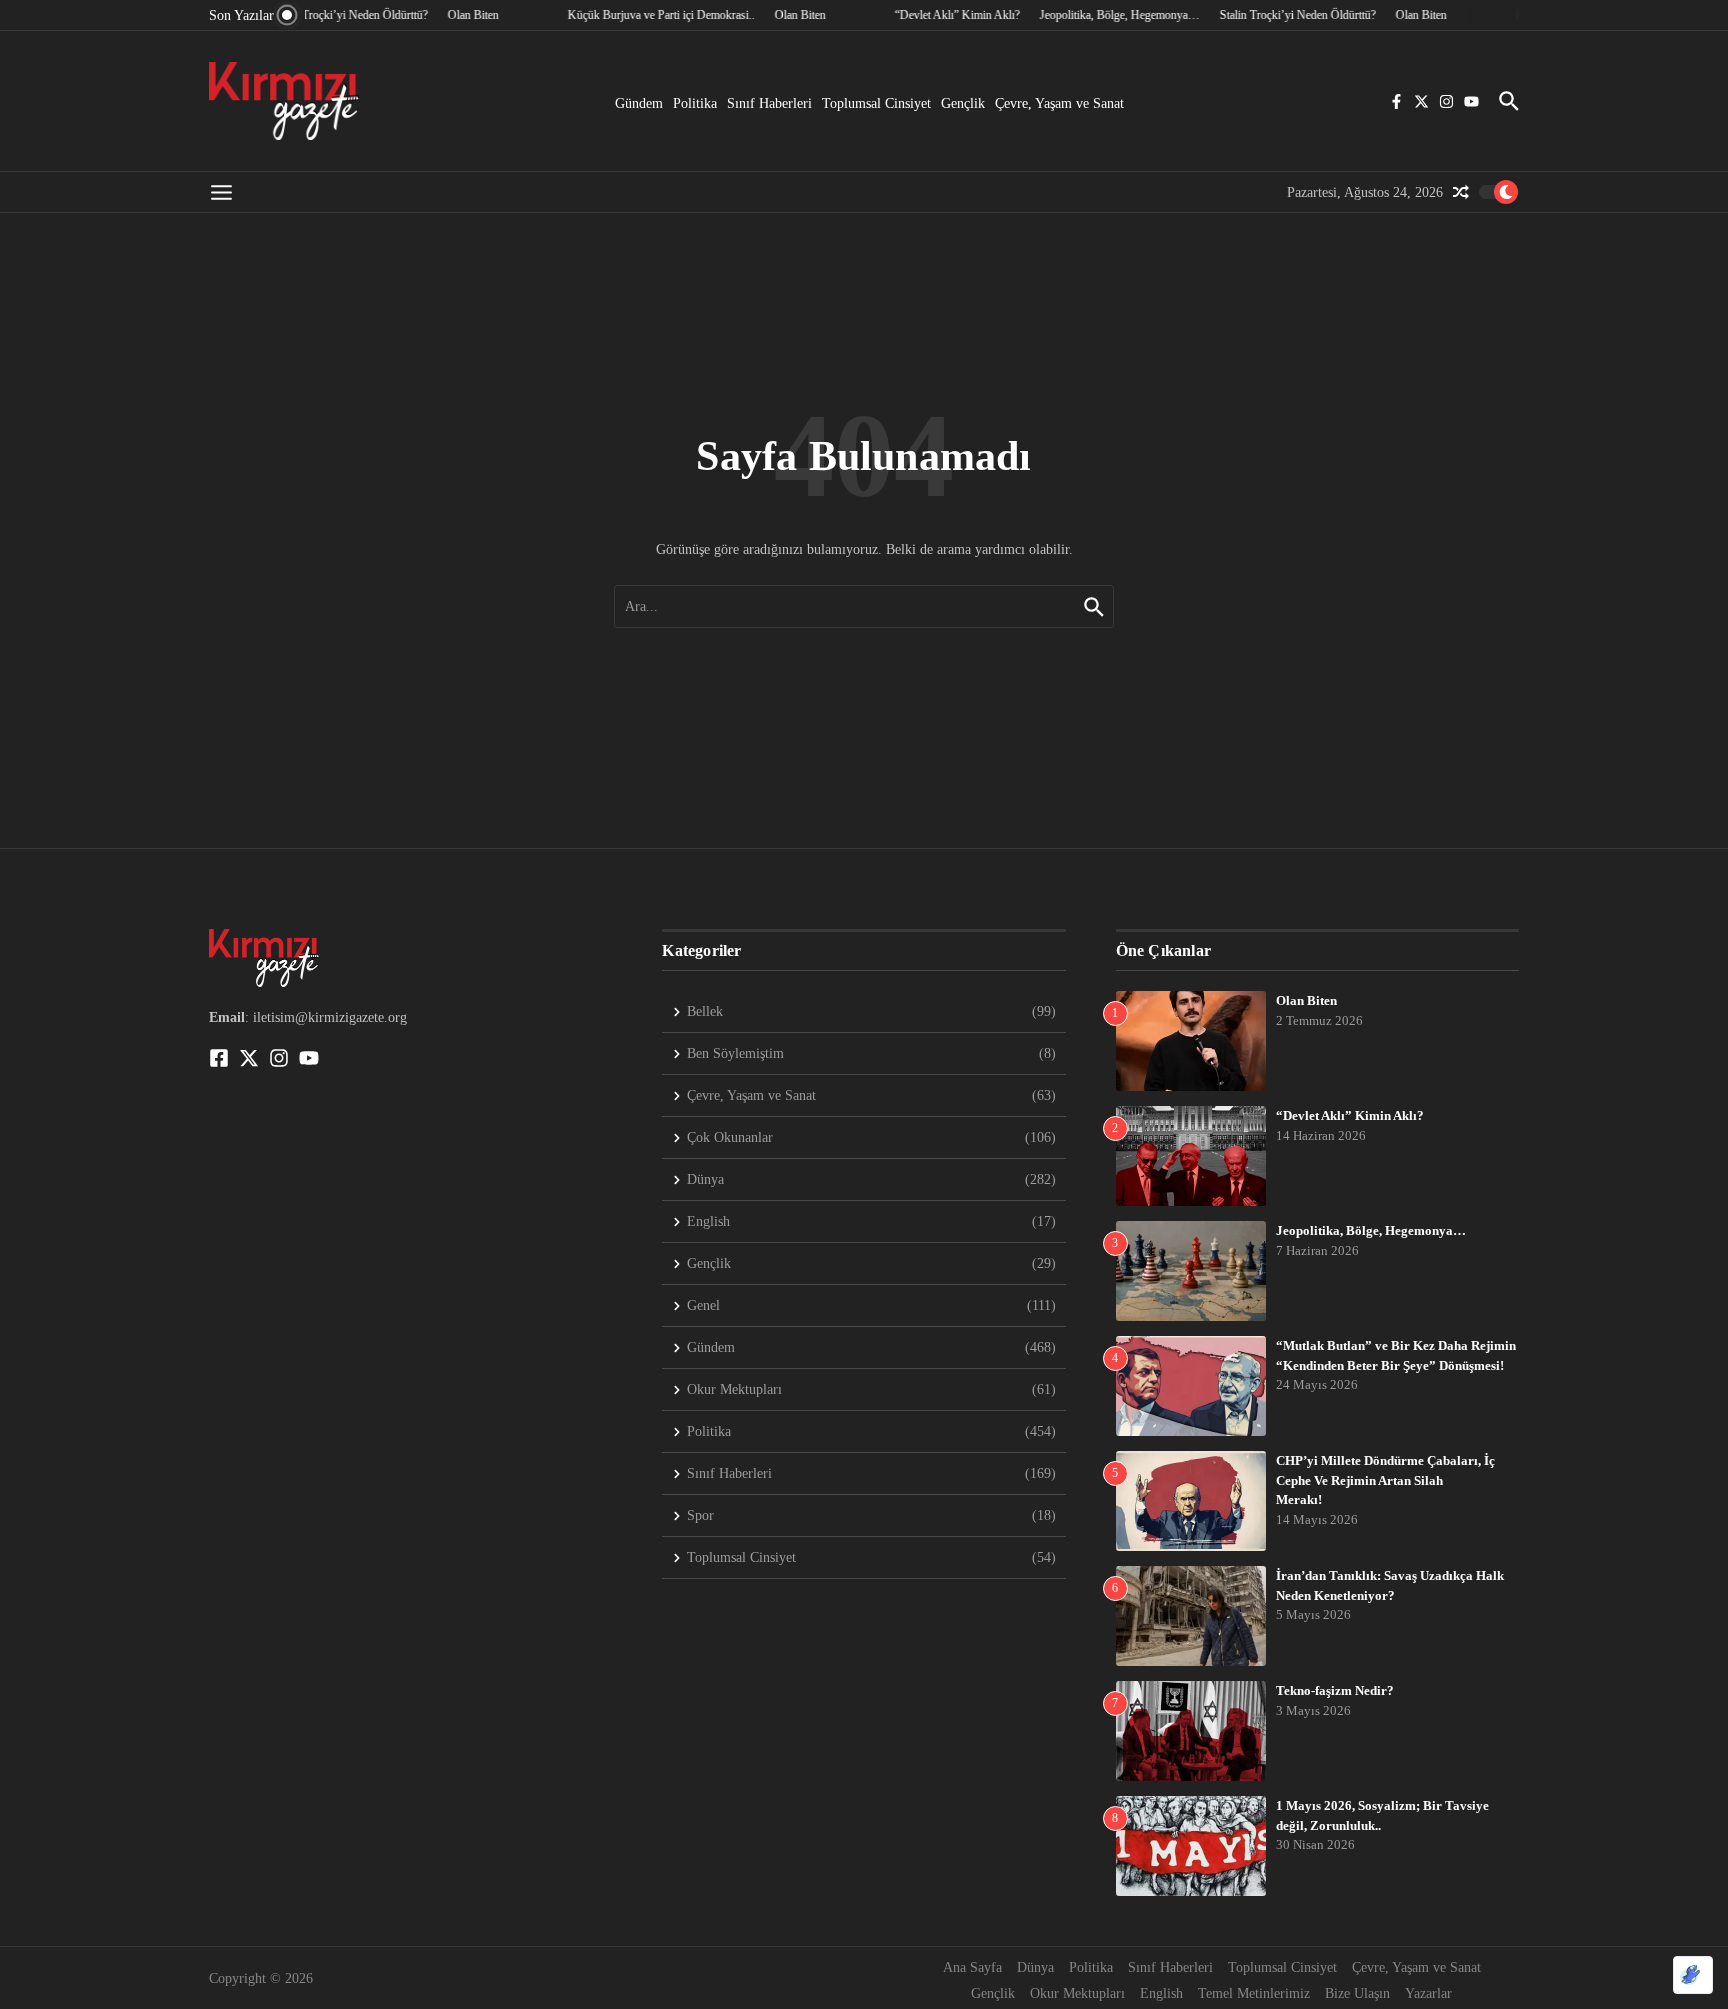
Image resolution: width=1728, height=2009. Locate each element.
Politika (695, 103)
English (1161, 1993)
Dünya (1035, 1967)
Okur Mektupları (1077, 1993)
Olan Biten (1306, 1000)
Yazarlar (1428, 1993)
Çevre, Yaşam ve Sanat (1059, 103)
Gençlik (963, 103)
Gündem (639, 103)
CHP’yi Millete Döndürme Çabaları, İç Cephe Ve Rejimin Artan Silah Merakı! (1385, 1480)
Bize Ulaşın (1357, 1993)
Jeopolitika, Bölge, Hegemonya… (1371, 1230)
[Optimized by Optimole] (1693, 1975)
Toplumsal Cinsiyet (876, 103)
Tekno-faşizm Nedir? (1335, 1690)
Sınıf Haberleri (769, 103)
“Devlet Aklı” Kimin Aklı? (1350, 1115)
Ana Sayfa (972, 1967)
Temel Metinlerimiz (1254, 1993)
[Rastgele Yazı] (1461, 192)
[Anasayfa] (284, 101)
